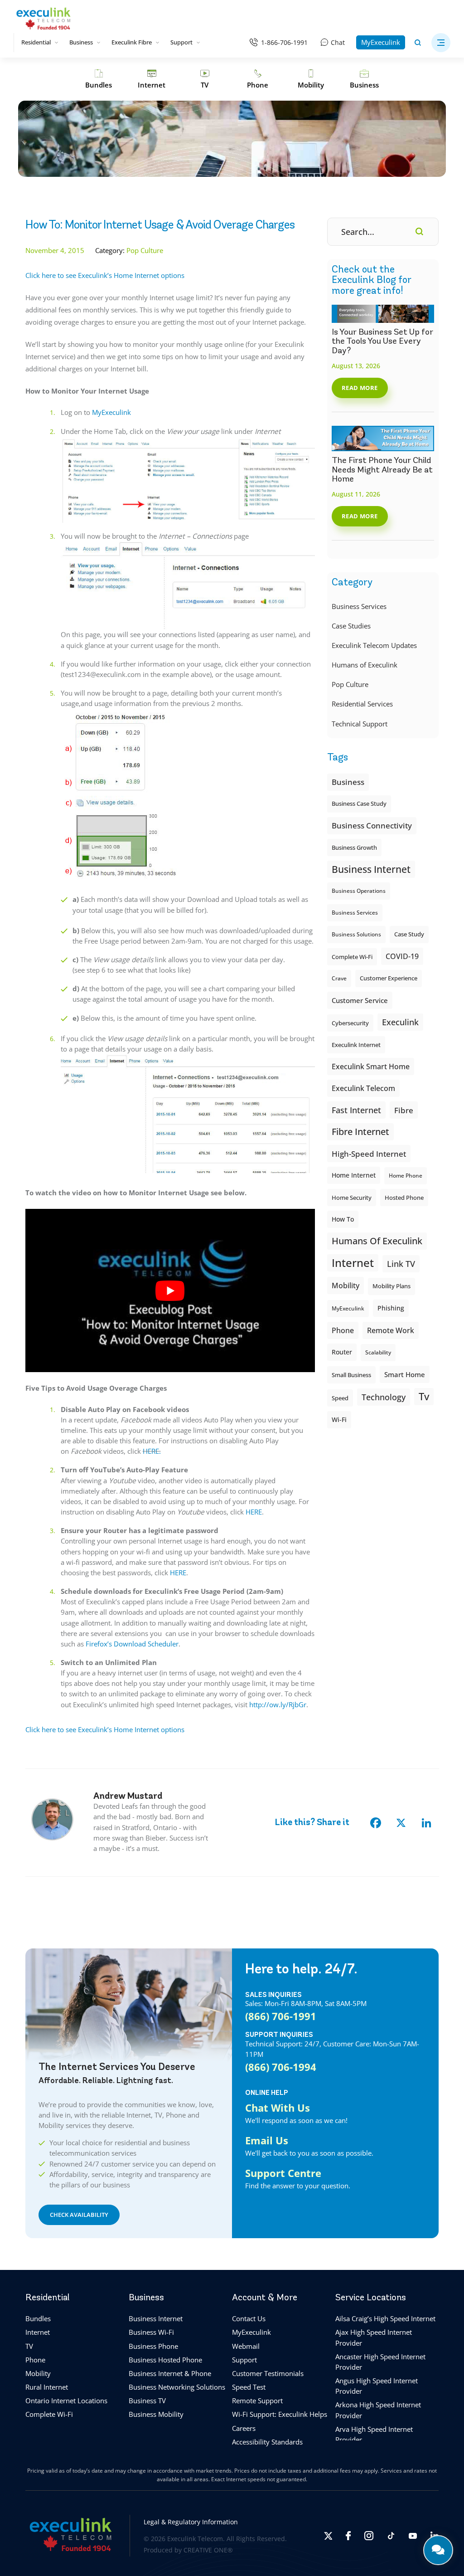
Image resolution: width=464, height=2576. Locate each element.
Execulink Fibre (132, 42)
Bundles (38, 2318)
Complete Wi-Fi (352, 957)
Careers (244, 2428)
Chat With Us (278, 2107)
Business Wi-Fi (151, 2332)
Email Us (267, 2140)
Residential (36, 42)
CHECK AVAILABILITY (79, 2215)
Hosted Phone (404, 1198)
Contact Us (249, 2318)
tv (424, 1396)
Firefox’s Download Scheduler (132, 1644)
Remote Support (257, 2401)
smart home (405, 1374)
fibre (404, 1110)
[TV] (205, 79)
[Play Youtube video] (170, 1290)
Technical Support (360, 724)
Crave (339, 978)
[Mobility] (311, 79)
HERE (254, 1512)
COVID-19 (402, 956)
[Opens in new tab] (328, 2536)
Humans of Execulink (365, 665)
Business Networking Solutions (177, 2387)
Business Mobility (156, 2414)
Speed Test (249, 2387)
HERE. (152, 1451)
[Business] (364, 79)
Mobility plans (391, 1286)
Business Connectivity (372, 825)
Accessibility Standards (267, 2442)
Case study (409, 934)
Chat (338, 42)
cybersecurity (350, 1023)
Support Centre (283, 2173)
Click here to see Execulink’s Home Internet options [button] (105, 275)
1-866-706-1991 (284, 42)
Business (81, 42)
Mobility (346, 1285)
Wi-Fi (339, 1419)
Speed (340, 1398)
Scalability (378, 1352)
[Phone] (258, 79)
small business (351, 1375)
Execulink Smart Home (371, 1066)
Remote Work (391, 1330)
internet (353, 1263)
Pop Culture (350, 684)
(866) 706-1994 (281, 2067)
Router (342, 1352)
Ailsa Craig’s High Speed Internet (385, 2318)
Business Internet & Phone (170, 2373)
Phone (35, 2360)
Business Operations (359, 891)
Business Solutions (356, 934)
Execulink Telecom (363, 1088)
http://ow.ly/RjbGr (278, 1704)
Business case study (359, 804)
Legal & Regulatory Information (191, 2522)
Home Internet (354, 1175)
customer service (360, 1000)
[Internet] (152, 79)
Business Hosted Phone (165, 2360)
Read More (360, 388)
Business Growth (354, 847)
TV (29, 2346)
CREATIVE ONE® (208, 2550)
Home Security (352, 1198)
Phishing (391, 1308)
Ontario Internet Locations (66, 2401)
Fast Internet (356, 1110)
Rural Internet (47, 2387)
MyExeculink (381, 42)
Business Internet (371, 869)
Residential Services (362, 704)
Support (181, 42)
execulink (400, 1022)
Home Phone (406, 1176)
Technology (384, 1397)
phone (343, 1330)
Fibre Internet (360, 1132)
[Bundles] (99, 79)
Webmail (246, 2346)
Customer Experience (389, 978)
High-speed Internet (369, 1154)
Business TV (147, 2401)
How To (343, 1219)
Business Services (359, 606)
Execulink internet (356, 1045)
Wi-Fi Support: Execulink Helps (280, 2414)
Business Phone (153, 2346)
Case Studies (351, 626)
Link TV (401, 1264)
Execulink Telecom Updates (374, 645)
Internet (38, 2332)
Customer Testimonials (268, 2373)
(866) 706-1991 (281, 2016)
